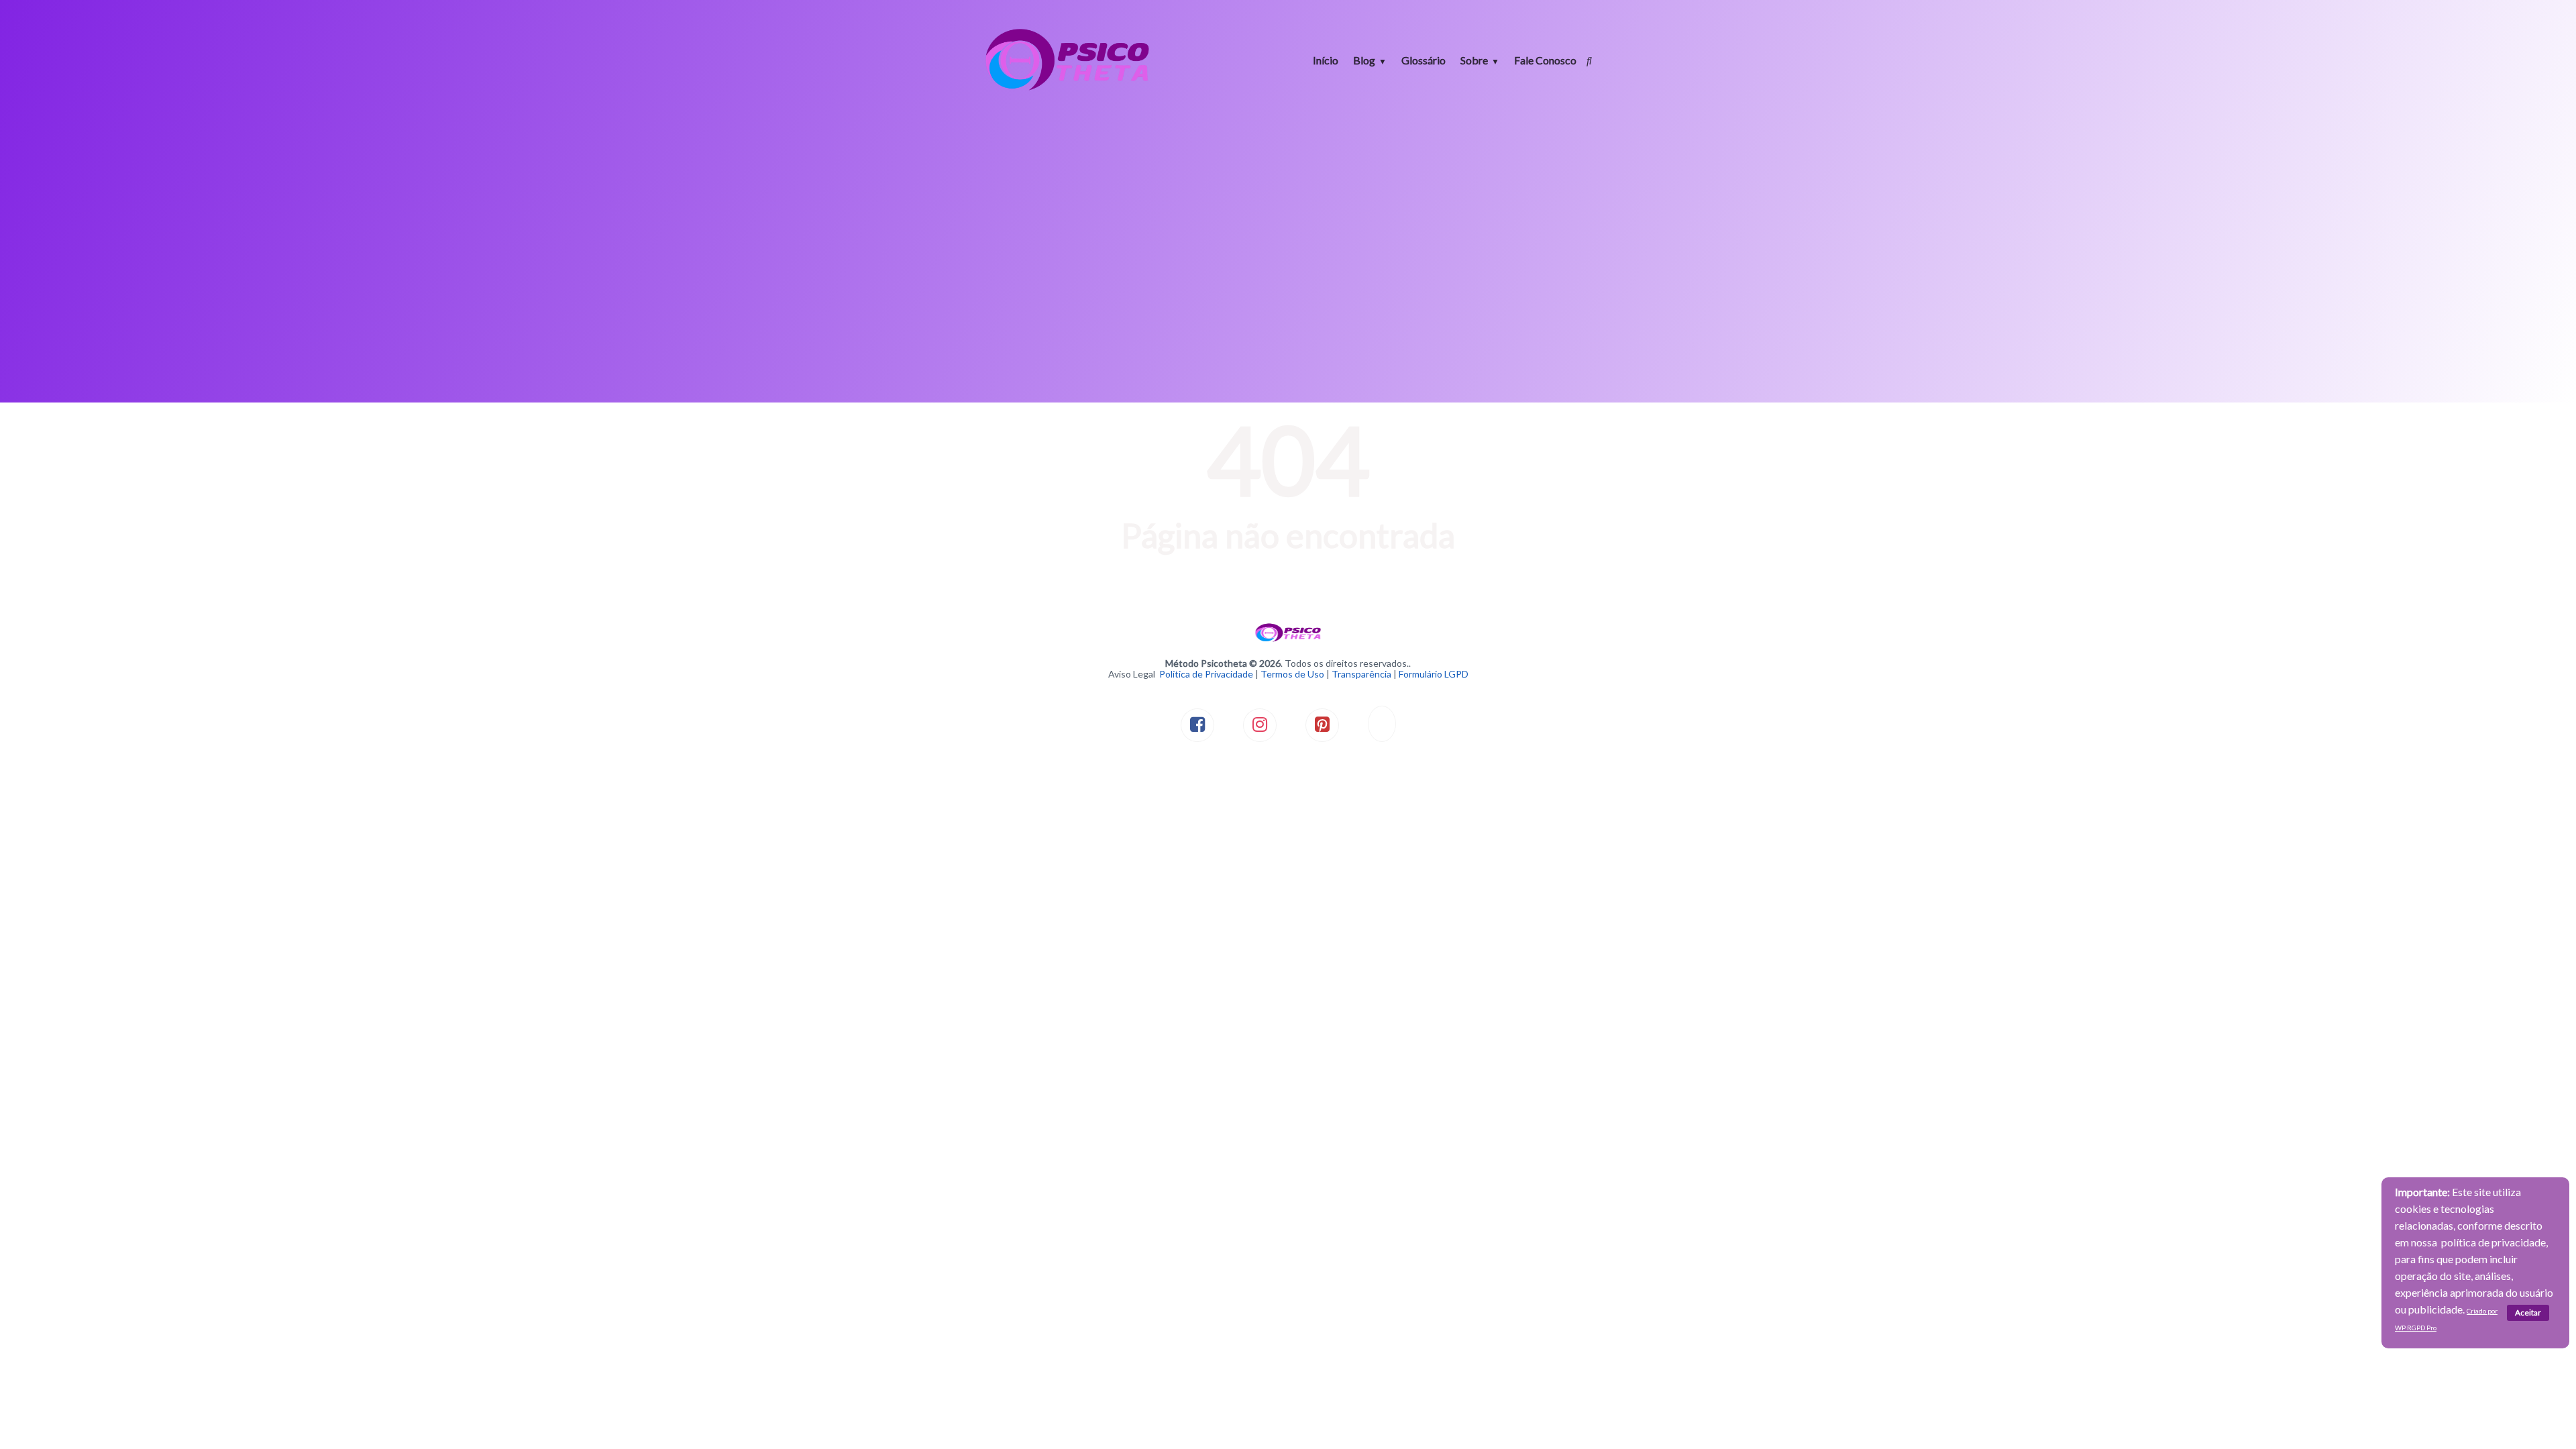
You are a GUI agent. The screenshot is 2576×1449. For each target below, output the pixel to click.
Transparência (1361, 674)
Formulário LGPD (1434, 674)
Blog (1364, 60)
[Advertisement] (1288, 221)
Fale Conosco (1545, 60)
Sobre (1474, 60)
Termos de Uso (1292, 674)
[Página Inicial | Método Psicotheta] (1067, 89)
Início (1326, 60)
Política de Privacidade (1206, 674)
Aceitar (2528, 1312)
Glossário (1424, 60)
